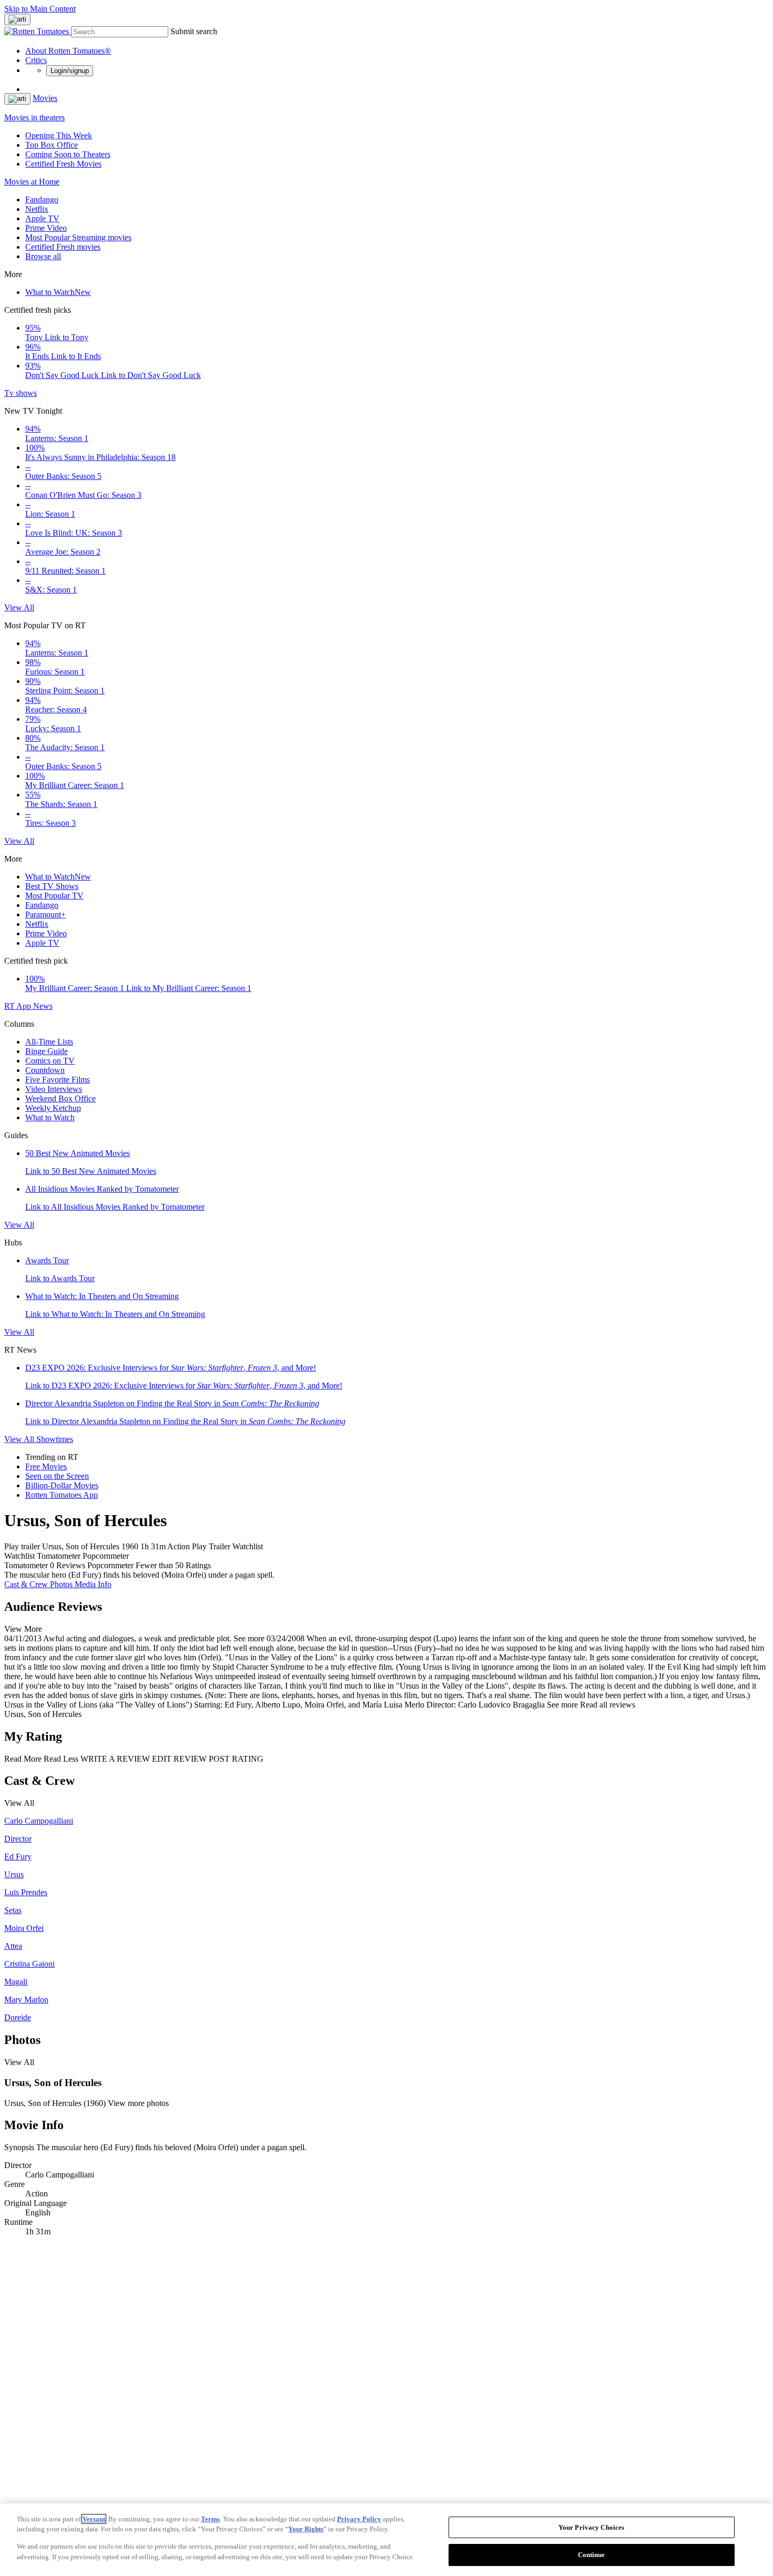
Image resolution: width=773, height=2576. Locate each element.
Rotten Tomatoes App (62, 1495)
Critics (36, 60)
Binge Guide (47, 1051)
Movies (45, 98)
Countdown (45, 1070)
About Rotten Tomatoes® (68, 51)
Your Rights (306, 2529)
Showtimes (55, 1439)
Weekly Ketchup (53, 1108)
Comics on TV (50, 1061)
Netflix (37, 209)
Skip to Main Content (40, 9)
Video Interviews (54, 1089)
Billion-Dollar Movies (62, 1485)
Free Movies (46, 1466)
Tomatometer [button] (26, 1565)
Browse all (43, 256)
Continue (592, 2554)
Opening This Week (59, 135)
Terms (210, 2519)
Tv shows (21, 393)
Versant (94, 2519)
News (43, 1006)
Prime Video (46, 228)
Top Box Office (52, 145)
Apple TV (42, 218)
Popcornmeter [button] (110, 1565)
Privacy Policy (359, 2519)
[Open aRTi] (17, 19)
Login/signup (70, 71)
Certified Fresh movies (63, 247)
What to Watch (58, 292)
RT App (19, 1006)
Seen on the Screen (57, 1476)
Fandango (42, 200)
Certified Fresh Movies (63, 164)
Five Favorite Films (58, 1080)
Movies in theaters (34, 117)
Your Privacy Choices (592, 2527)
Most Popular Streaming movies (78, 237)
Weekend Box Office (60, 1098)
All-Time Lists (49, 1042)
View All (19, 607)
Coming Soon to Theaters (68, 154)
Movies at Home (32, 182)
